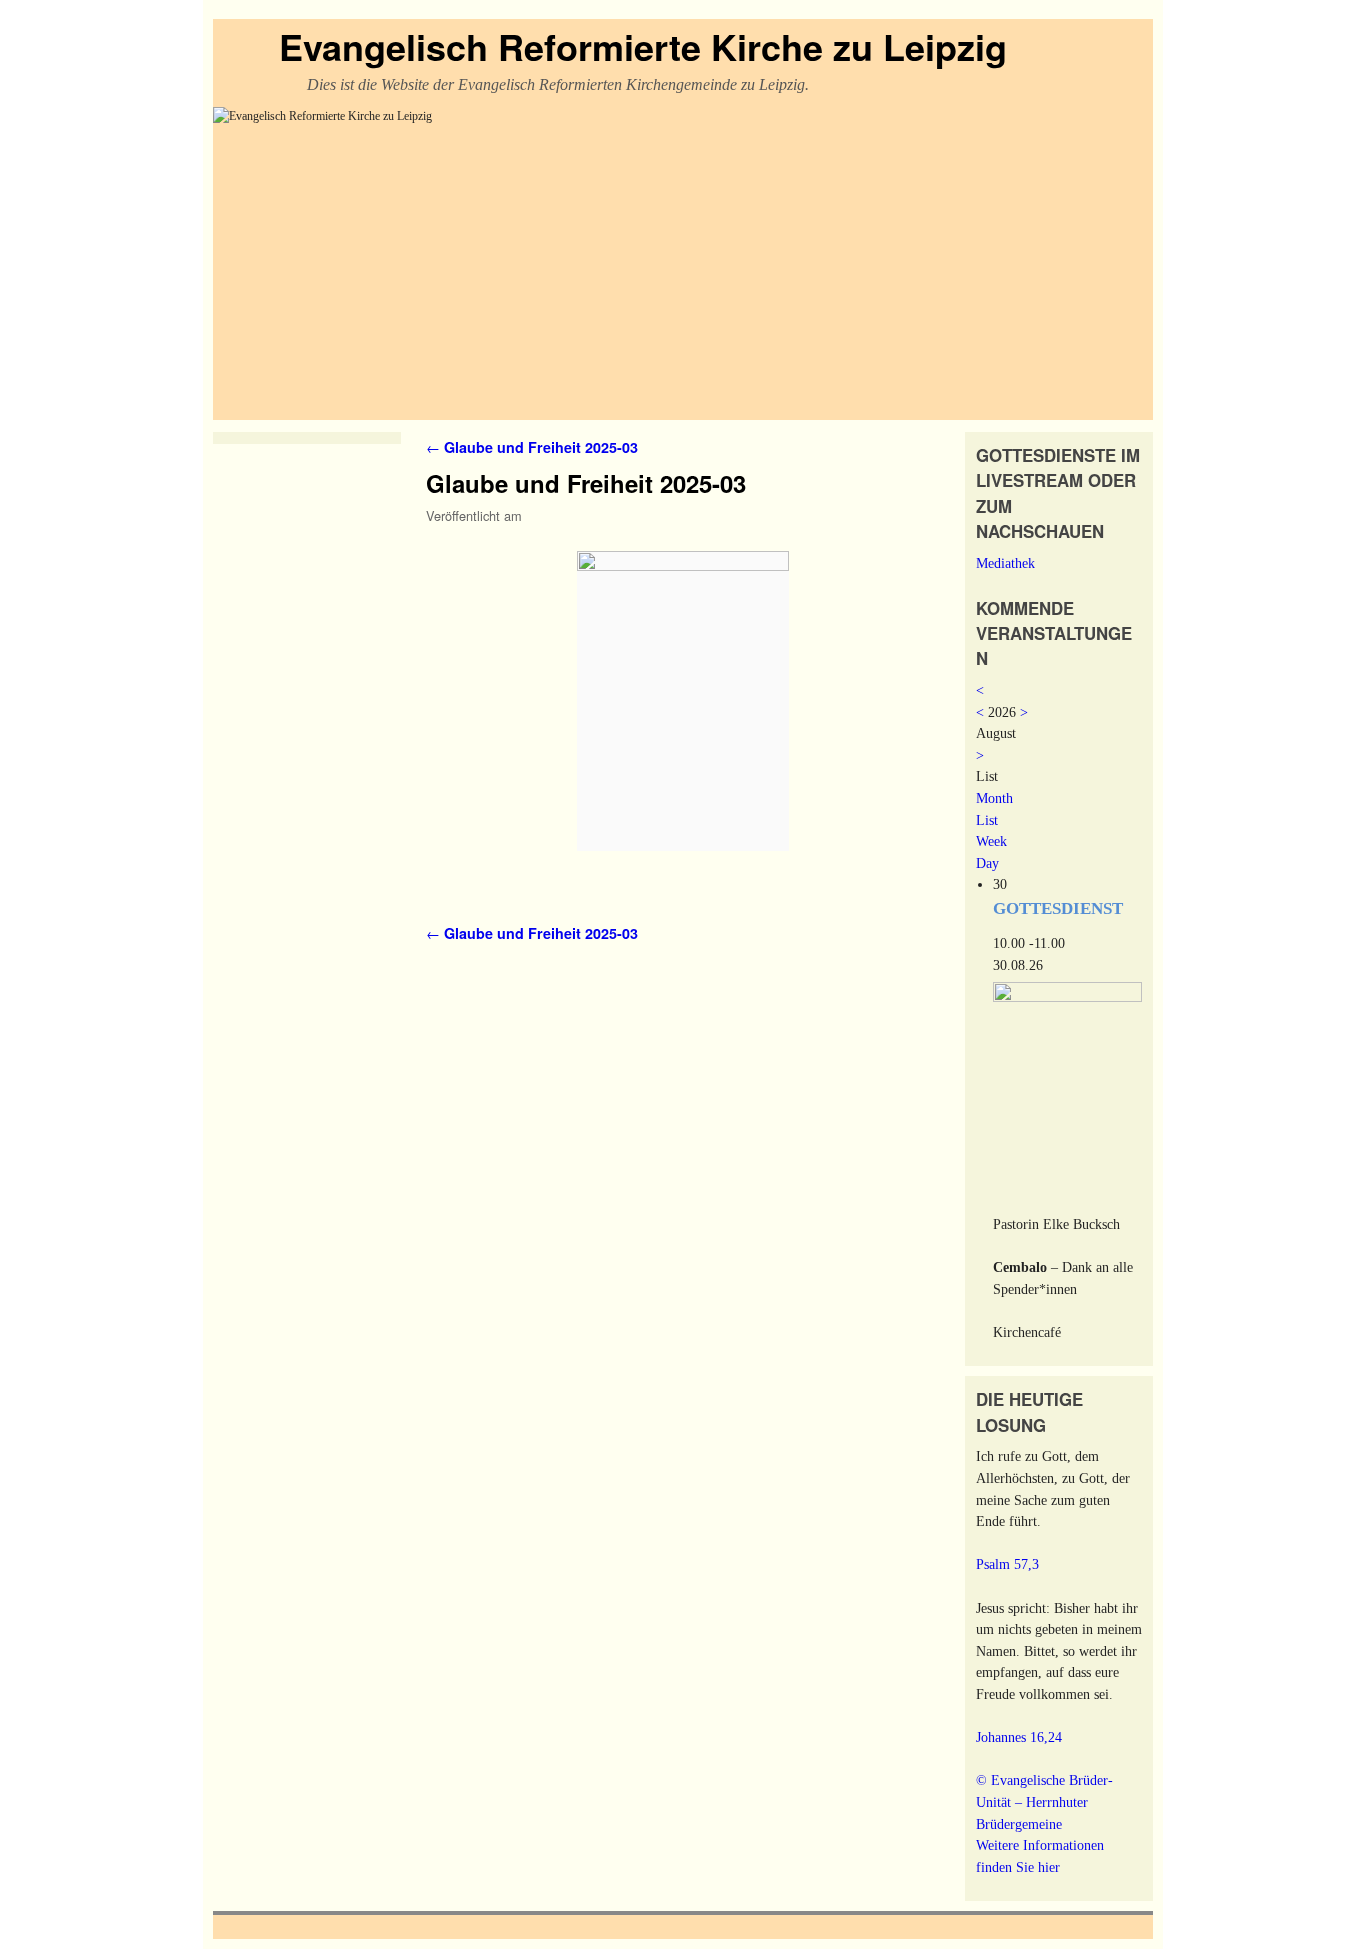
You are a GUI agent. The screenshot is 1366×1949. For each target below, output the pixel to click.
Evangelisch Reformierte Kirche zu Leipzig (643, 46)
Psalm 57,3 (1007, 1564)
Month (994, 798)
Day (987, 863)
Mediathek (1005, 563)
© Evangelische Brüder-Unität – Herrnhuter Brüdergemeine (1044, 1801)
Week (991, 841)
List (987, 820)
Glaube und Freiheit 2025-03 (532, 447)
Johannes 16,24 (1019, 1737)
